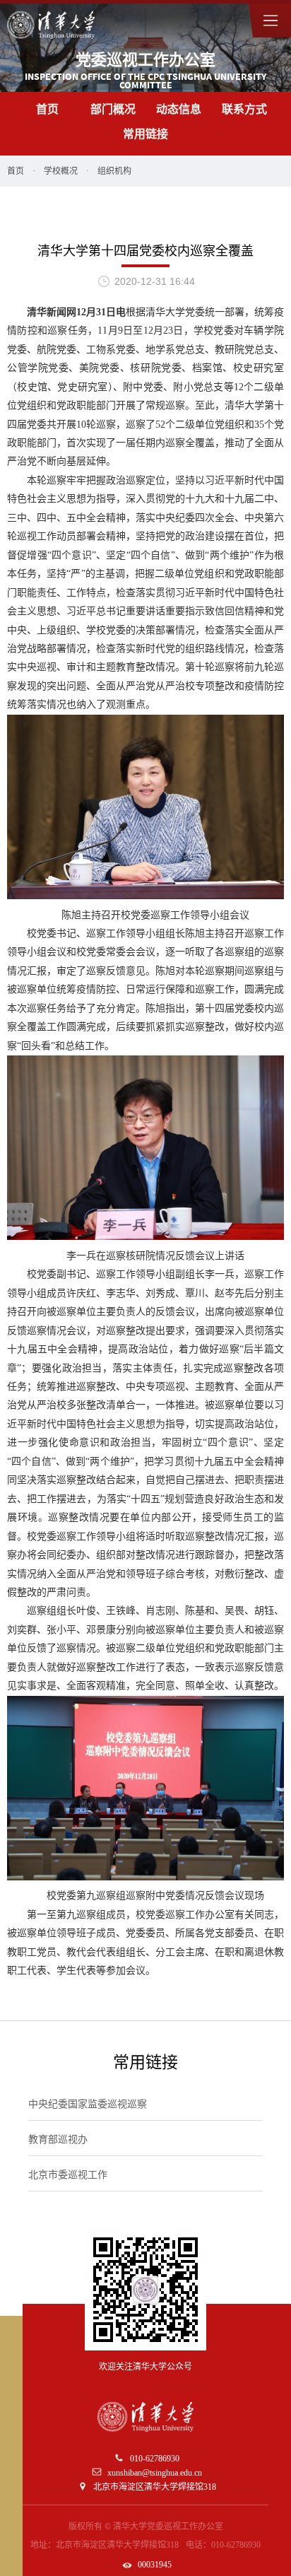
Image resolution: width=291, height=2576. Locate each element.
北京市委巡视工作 (68, 2175)
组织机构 (114, 171)
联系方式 (244, 109)
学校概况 (61, 171)
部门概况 (113, 109)
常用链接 (145, 134)
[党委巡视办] (51, 25)
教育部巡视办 (58, 2139)
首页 (47, 109)
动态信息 (179, 109)
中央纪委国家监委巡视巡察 (88, 2104)
